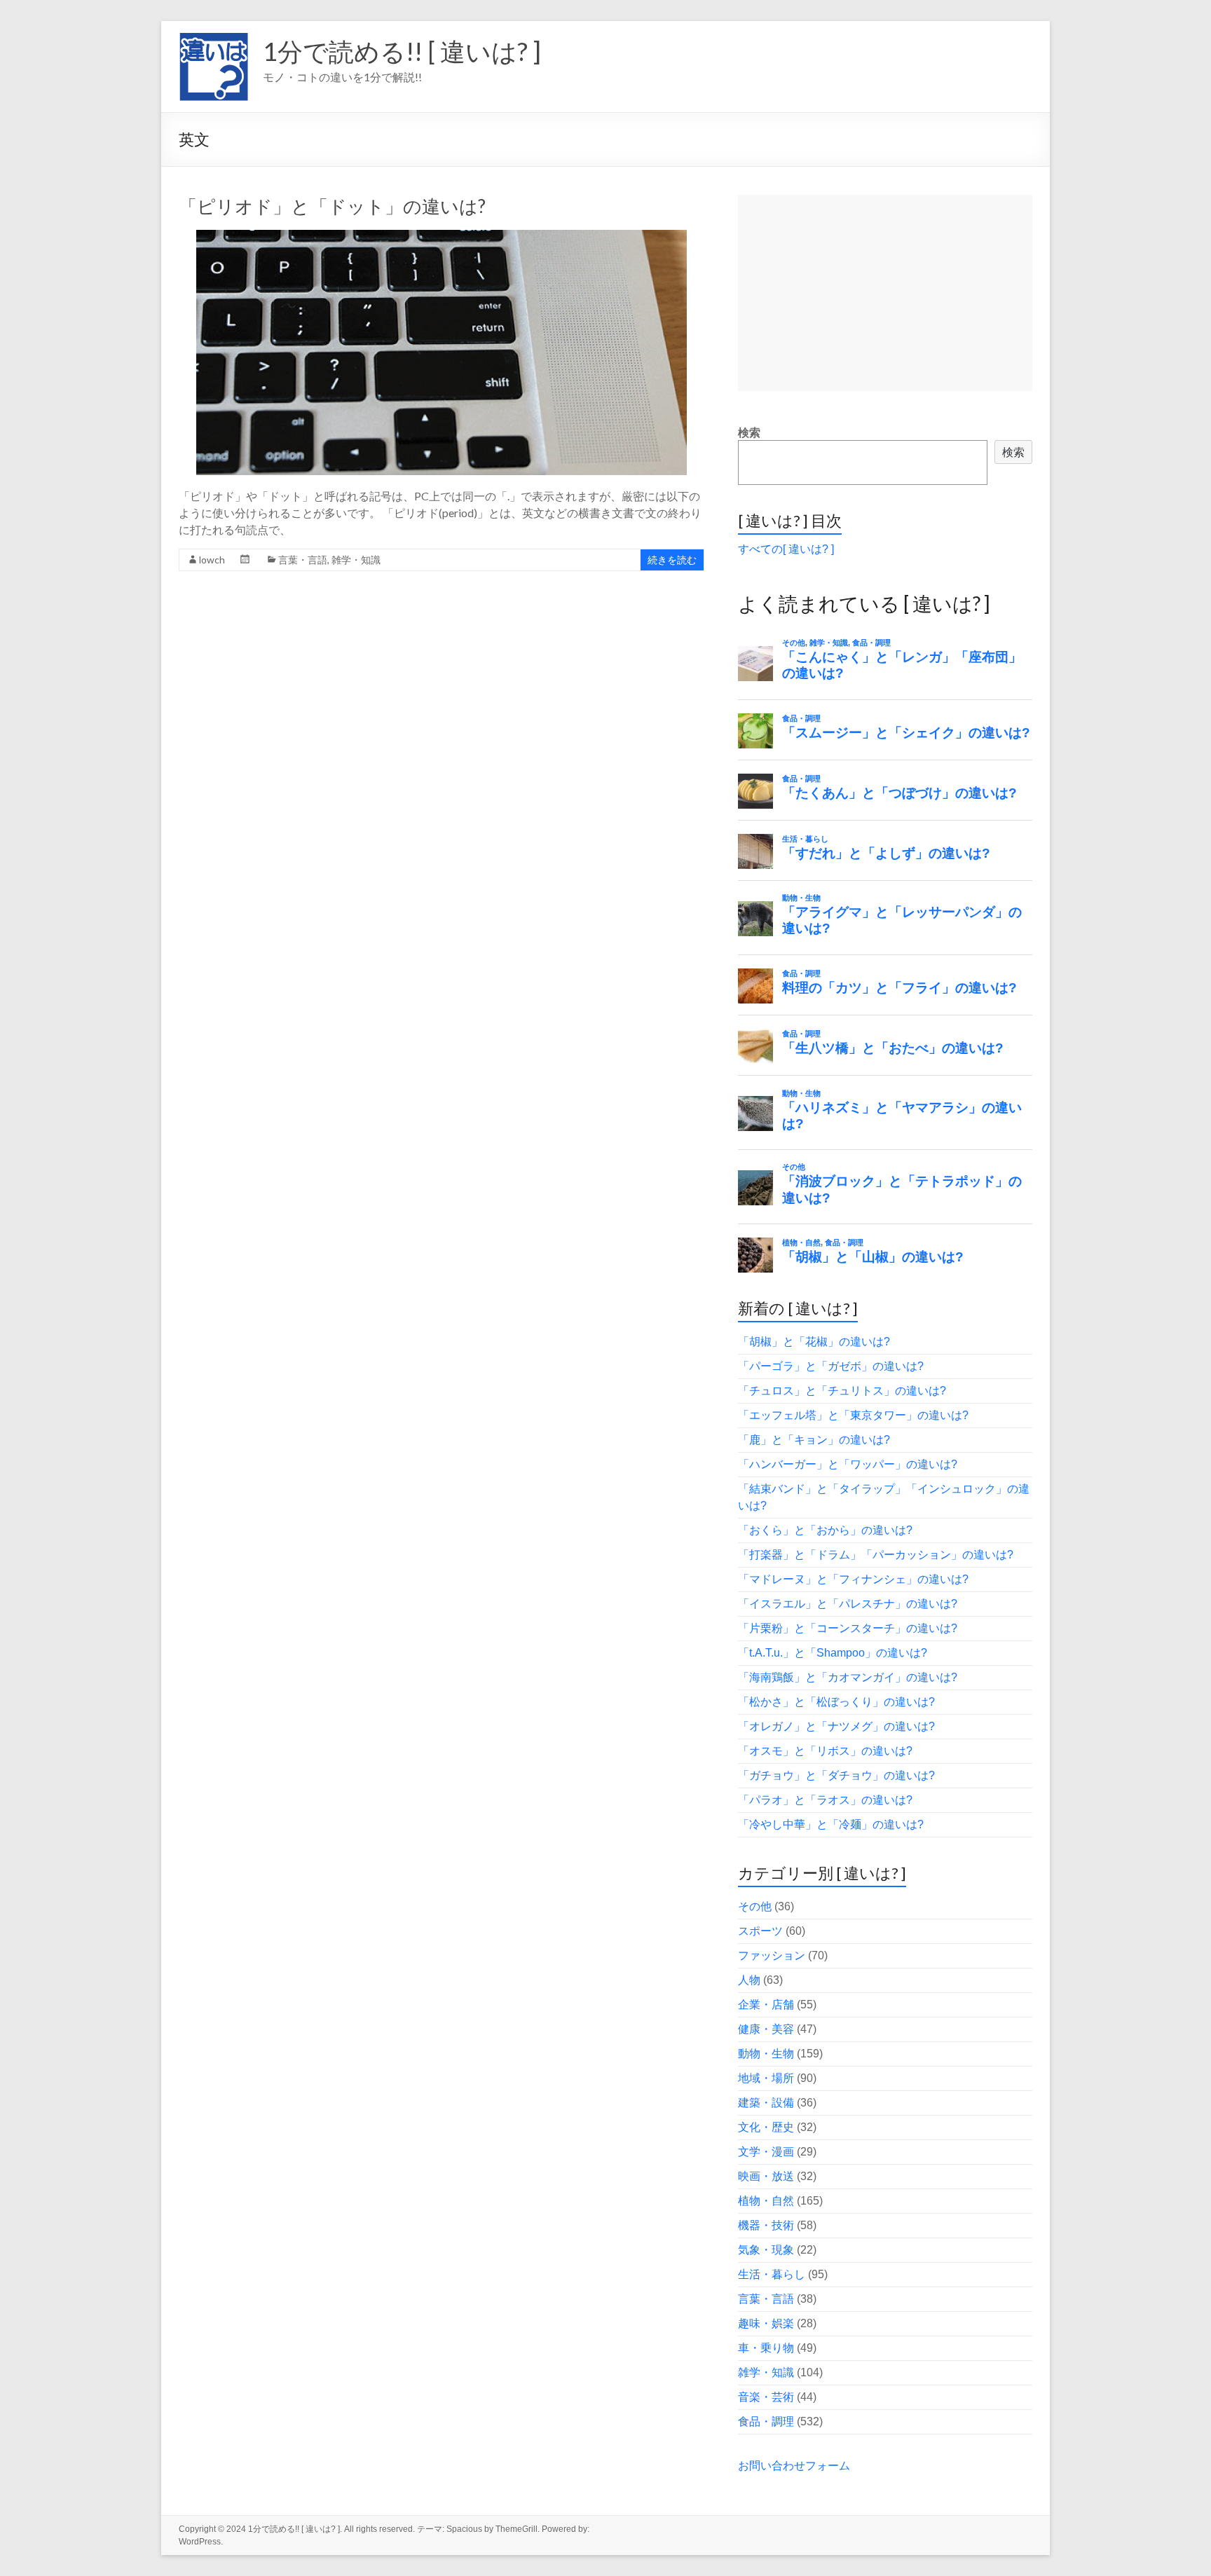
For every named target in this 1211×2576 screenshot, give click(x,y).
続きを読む (672, 560)
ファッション (772, 1955)
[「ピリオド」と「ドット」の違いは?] (442, 237)
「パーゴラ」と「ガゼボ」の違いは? (831, 1366)
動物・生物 (766, 2054)
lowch (212, 560)
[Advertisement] (885, 293)
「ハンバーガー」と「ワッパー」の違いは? (848, 1464)
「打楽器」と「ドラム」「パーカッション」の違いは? (876, 1555)
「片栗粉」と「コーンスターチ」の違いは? (848, 1628)
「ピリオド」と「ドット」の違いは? (332, 206)
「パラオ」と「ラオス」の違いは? (825, 1800)
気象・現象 (766, 2250)
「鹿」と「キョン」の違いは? (814, 1440)
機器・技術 (766, 2225)
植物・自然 (766, 2201)
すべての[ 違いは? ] (786, 549)
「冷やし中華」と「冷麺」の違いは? (831, 1824)
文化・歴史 (766, 2127)
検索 (749, 433)
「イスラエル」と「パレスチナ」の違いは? (848, 1604)
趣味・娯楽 (766, 2323)
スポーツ (760, 1931)
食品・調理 (766, 2421)
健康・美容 (766, 2029)
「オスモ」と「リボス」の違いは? (825, 1751)
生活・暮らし (772, 2274)
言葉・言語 (303, 560)
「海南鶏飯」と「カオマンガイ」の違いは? (848, 1677)
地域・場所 (766, 2078)
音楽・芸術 (766, 2397)
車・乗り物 (766, 2348)
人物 (749, 1980)
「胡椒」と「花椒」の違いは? (814, 1342)
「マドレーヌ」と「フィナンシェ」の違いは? (853, 1579)
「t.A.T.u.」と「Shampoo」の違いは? (833, 1653)
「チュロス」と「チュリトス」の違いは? (842, 1391)
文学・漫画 (766, 2152)
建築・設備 (766, 2103)
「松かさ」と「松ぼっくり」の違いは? (836, 1702)
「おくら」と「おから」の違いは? (825, 1530)
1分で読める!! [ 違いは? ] (402, 51)
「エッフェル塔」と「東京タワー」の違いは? (853, 1415)
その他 (755, 1906)
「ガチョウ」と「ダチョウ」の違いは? (836, 1775)
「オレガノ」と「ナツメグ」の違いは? (836, 1726)
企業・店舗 (766, 2005)
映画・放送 (766, 2176)
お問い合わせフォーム (794, 2466)
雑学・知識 (356, 560)
